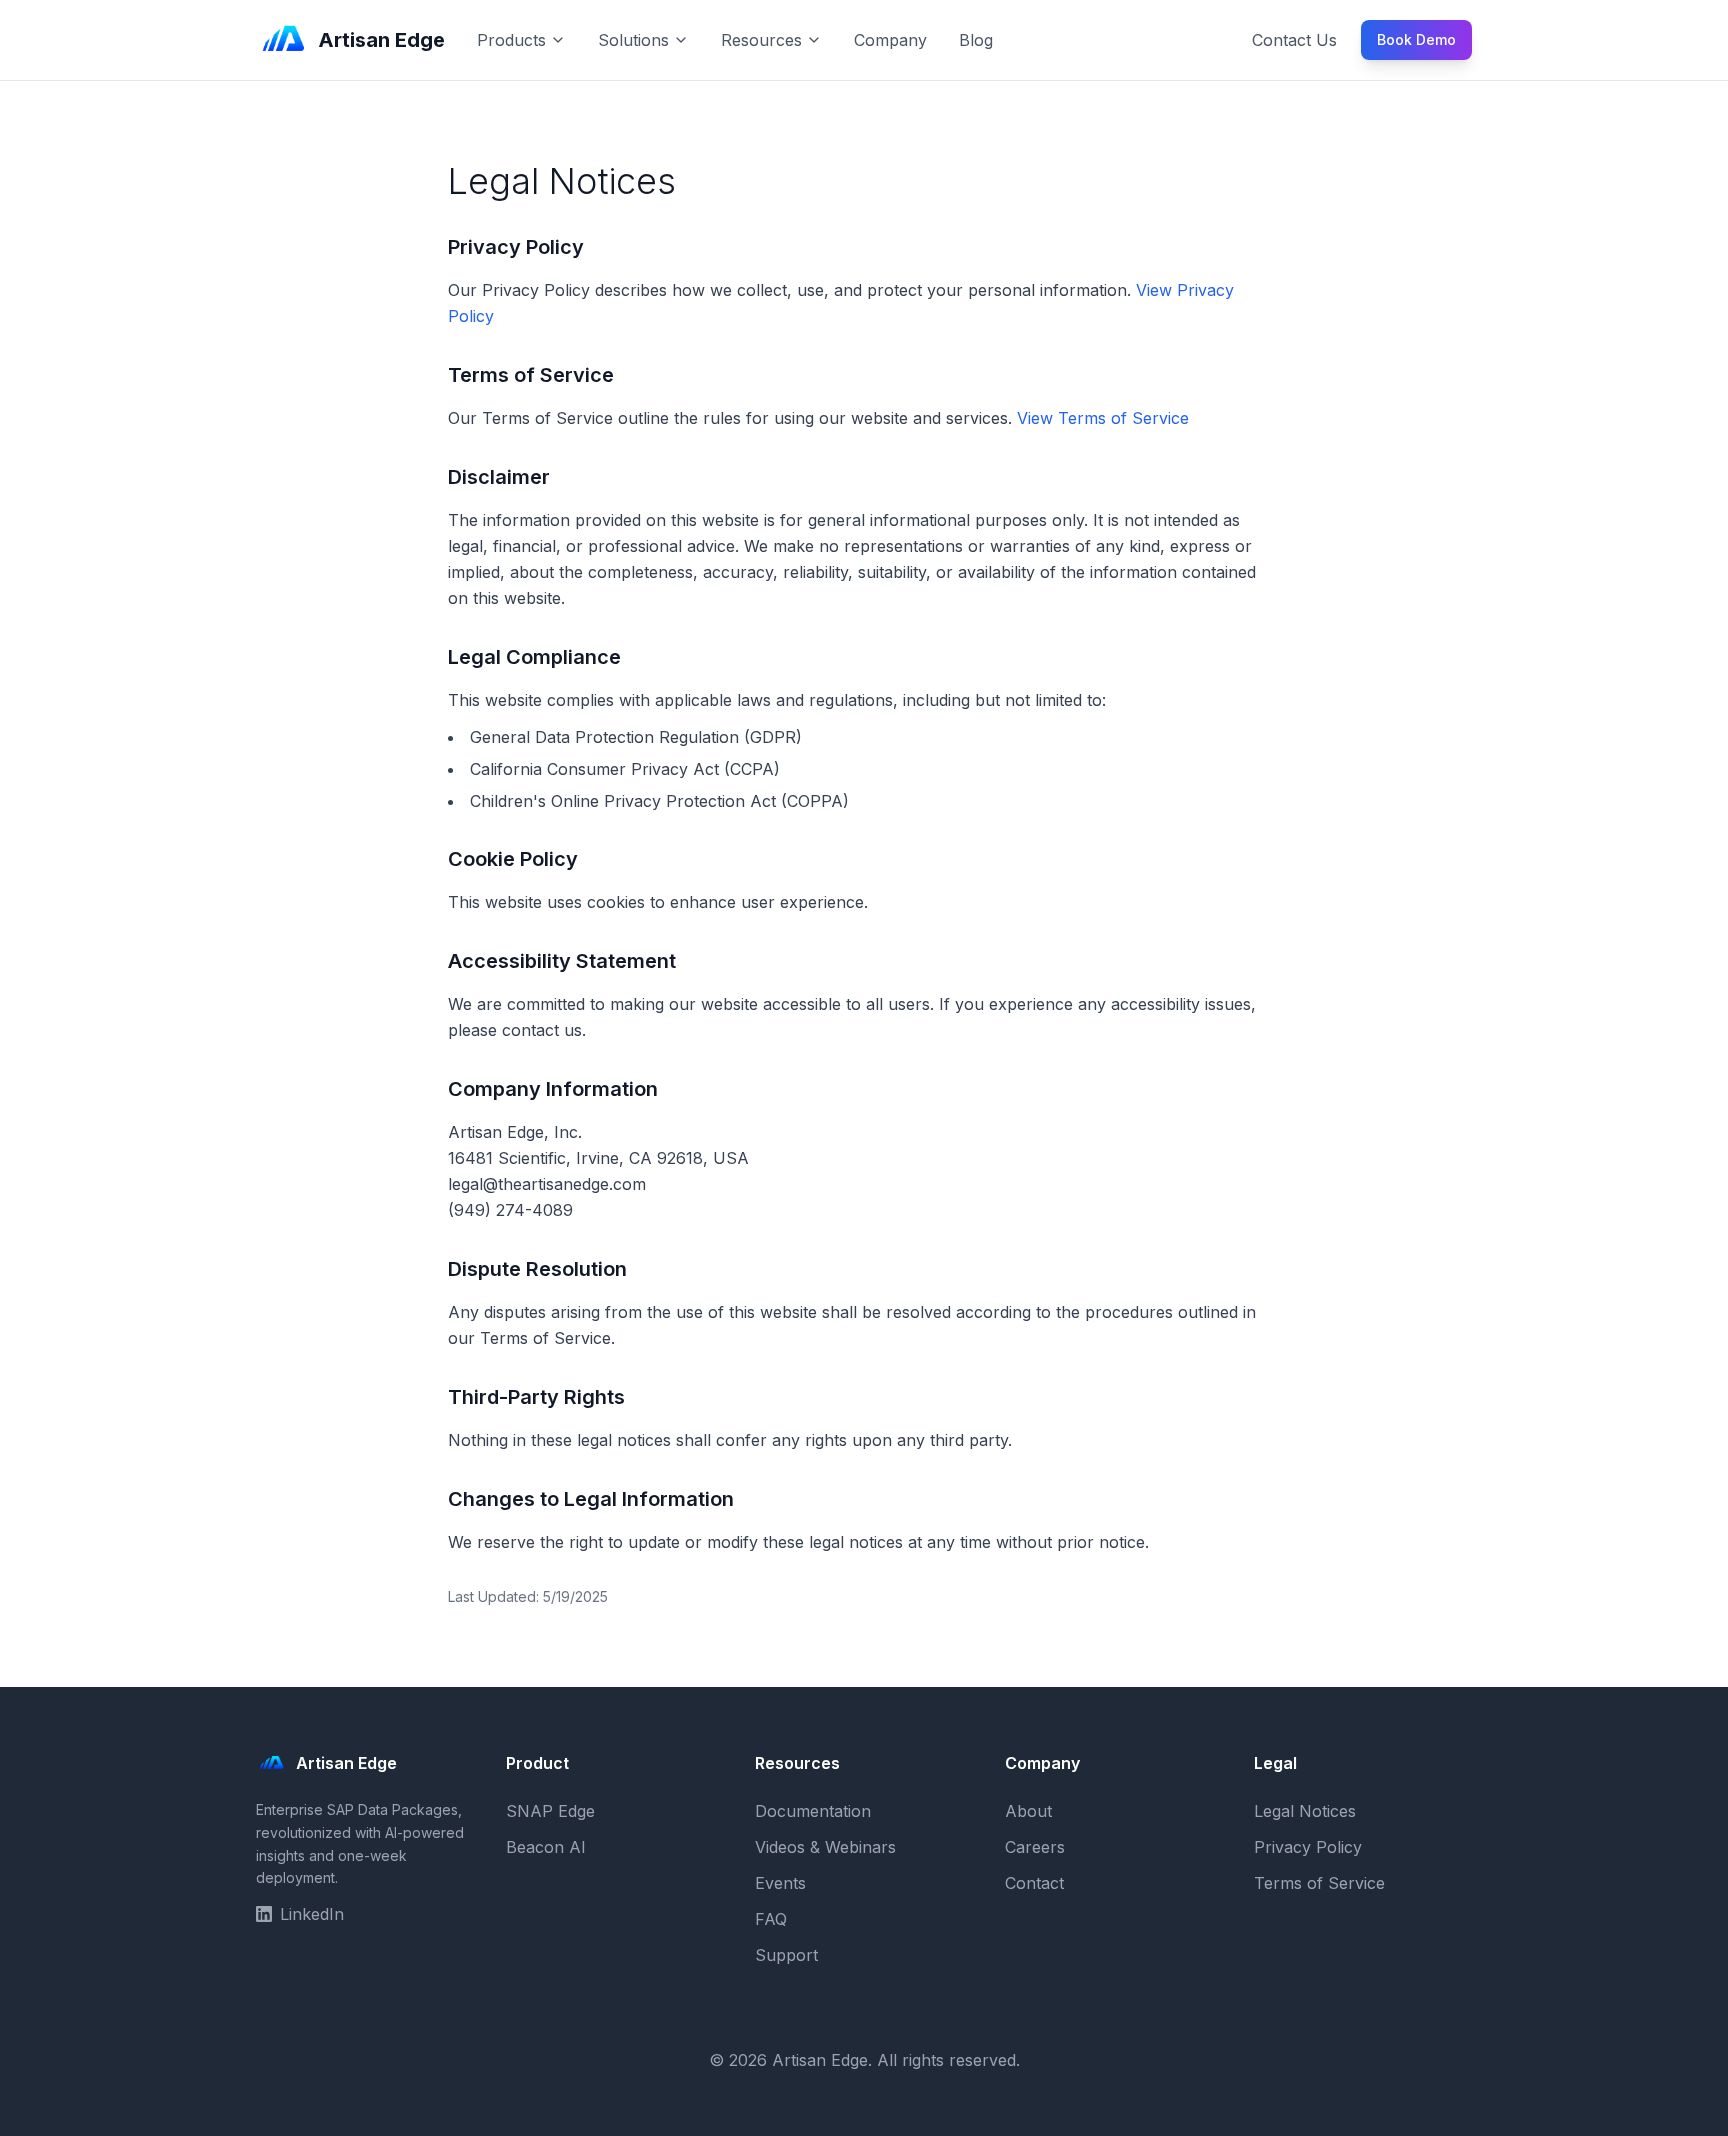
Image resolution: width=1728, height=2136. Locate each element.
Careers (1035, 1847)
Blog (976, 40)
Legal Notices (1305, 1811)
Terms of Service (1319, 1883)
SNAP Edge (550, 1811)
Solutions (633, 40)
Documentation (813, 1811)
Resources (761, 40)
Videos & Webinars (825, 1847)
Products (511, 40)
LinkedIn (312, 1914)
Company (890, 40)
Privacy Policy (1308, 1847)
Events (780, 1883)
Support (786, 1955)
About (1028, 1811)
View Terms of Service (1103, 418)
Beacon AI (546, 1847)
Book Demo (1416, 39)
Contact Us (1294, 40)
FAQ (771, 1919)
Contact (1034, 1883)
